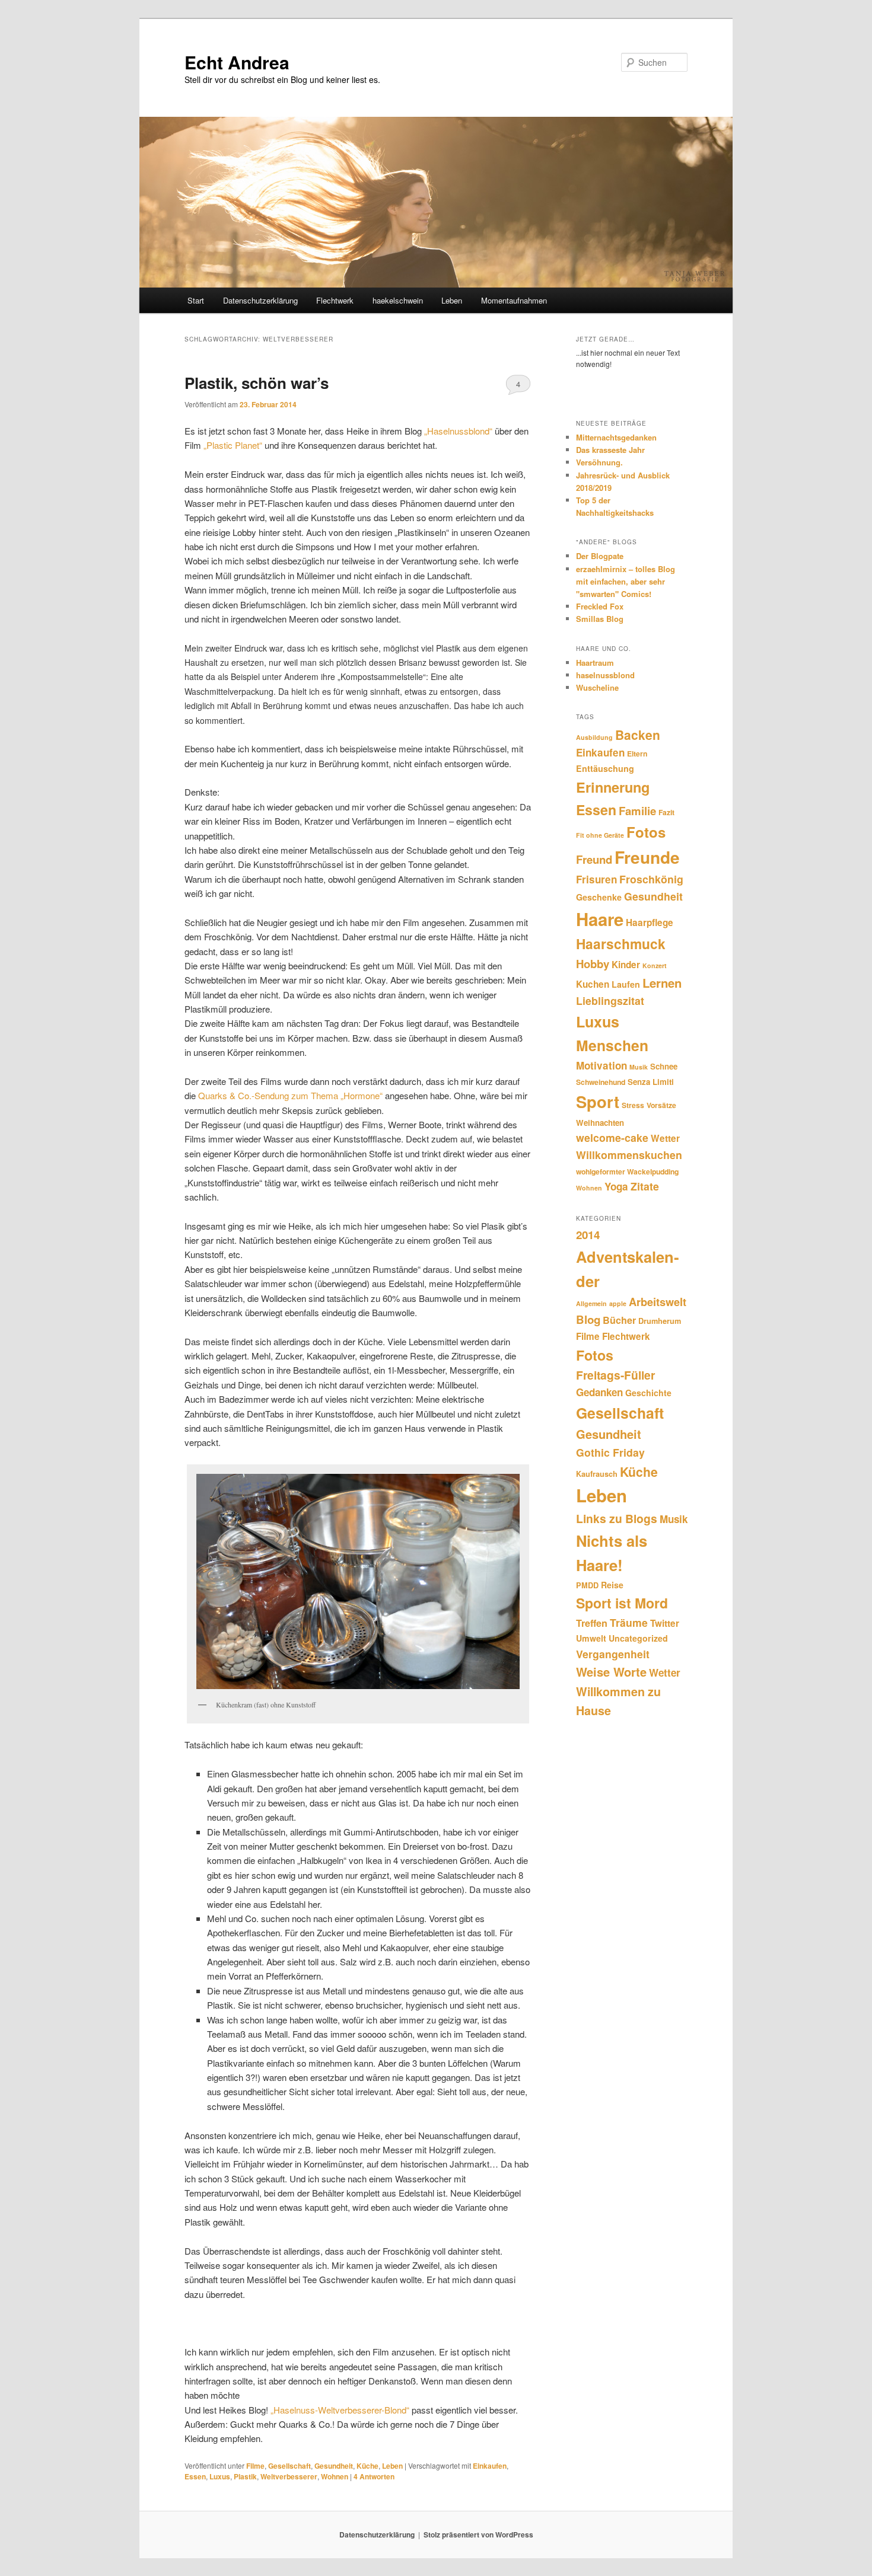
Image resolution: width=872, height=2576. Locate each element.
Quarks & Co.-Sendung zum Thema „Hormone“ (290, 1095)
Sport (598, 1101)
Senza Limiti (651, 1082)
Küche (367, 2466)
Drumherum (660, 1321)
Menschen (612, 1045)
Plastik (245, 2476)
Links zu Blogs (617, 1518)
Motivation (602, 1065)
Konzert (655, 965)
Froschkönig (651, 879)
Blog (588, 1319)
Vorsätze (661, 1105)
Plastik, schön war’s (257, 383)
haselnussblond (605, 675)
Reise (612, 1585)
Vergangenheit (613, 1654)
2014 (588, 1235)
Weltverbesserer (289, 2476)
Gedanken (599, 1392)
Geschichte (648, 1393)
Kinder (626, 965)
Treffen (592, 1623)
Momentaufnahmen (514, 300)
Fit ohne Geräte (600, 835)
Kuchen (593, 984)
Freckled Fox (600, 606)
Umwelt (591, 1638)
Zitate (645, 1186)
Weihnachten (600, 1123)
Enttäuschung (605, 768)
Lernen (662, 983)
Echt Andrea (237, 62)
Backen (638, 735)
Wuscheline (597, 687)
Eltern (637, 754)
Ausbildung (594, 737)
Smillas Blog (600, 619)
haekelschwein (398, 300)
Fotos (646, 832)
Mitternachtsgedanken (616, 437)
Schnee (664, 1066)
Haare (600, 919)
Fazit (666, 812)
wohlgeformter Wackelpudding (627, 1172)
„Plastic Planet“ (233, 445)
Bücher (619, 1320)
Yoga (616, 1186)
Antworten (374, 2476)
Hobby (593, 964)
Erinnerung (613, 787)
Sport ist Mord (622, 1603)
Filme (255, 2466)
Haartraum (595, 663)
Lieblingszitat (610, 1000)
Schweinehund (601, 1082)
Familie (637, 811)
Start (196, 300)
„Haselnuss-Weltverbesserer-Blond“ (340, 2410)
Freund (594, 859)
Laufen (626, 984)
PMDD (587, 1585)
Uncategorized (638, 1638)
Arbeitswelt (658, 1302)
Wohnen (335, 2476)
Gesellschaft (289, 2466)
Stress (633, 1105)
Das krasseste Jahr (610, 450)
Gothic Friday (610, 1452)
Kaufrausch (597, 1474)
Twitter (665, 1623)
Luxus (220, 2476)
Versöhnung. (599, 462)
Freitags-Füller (615, 1375)
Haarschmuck (621, 944)
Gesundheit (334, 2466)
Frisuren (596, 879)
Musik (639, 1067)
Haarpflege (650, 922)
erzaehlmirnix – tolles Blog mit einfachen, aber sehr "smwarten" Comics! (626, 581)
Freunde (647, 857)
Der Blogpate (600, 556)
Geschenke (599, 897)
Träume (629, 1622)
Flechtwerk (335, 300)
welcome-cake (612, 1137)
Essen (195, 2476)
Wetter (665, 1138)
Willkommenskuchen (629, 1155)
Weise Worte (611, 1672)
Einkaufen (490, 2466)
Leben (452, 300)
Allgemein (591, 1303)
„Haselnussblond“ (458, 431)
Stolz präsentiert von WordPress (478, 2534)
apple (618, 1303)
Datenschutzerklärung (260, 300)
